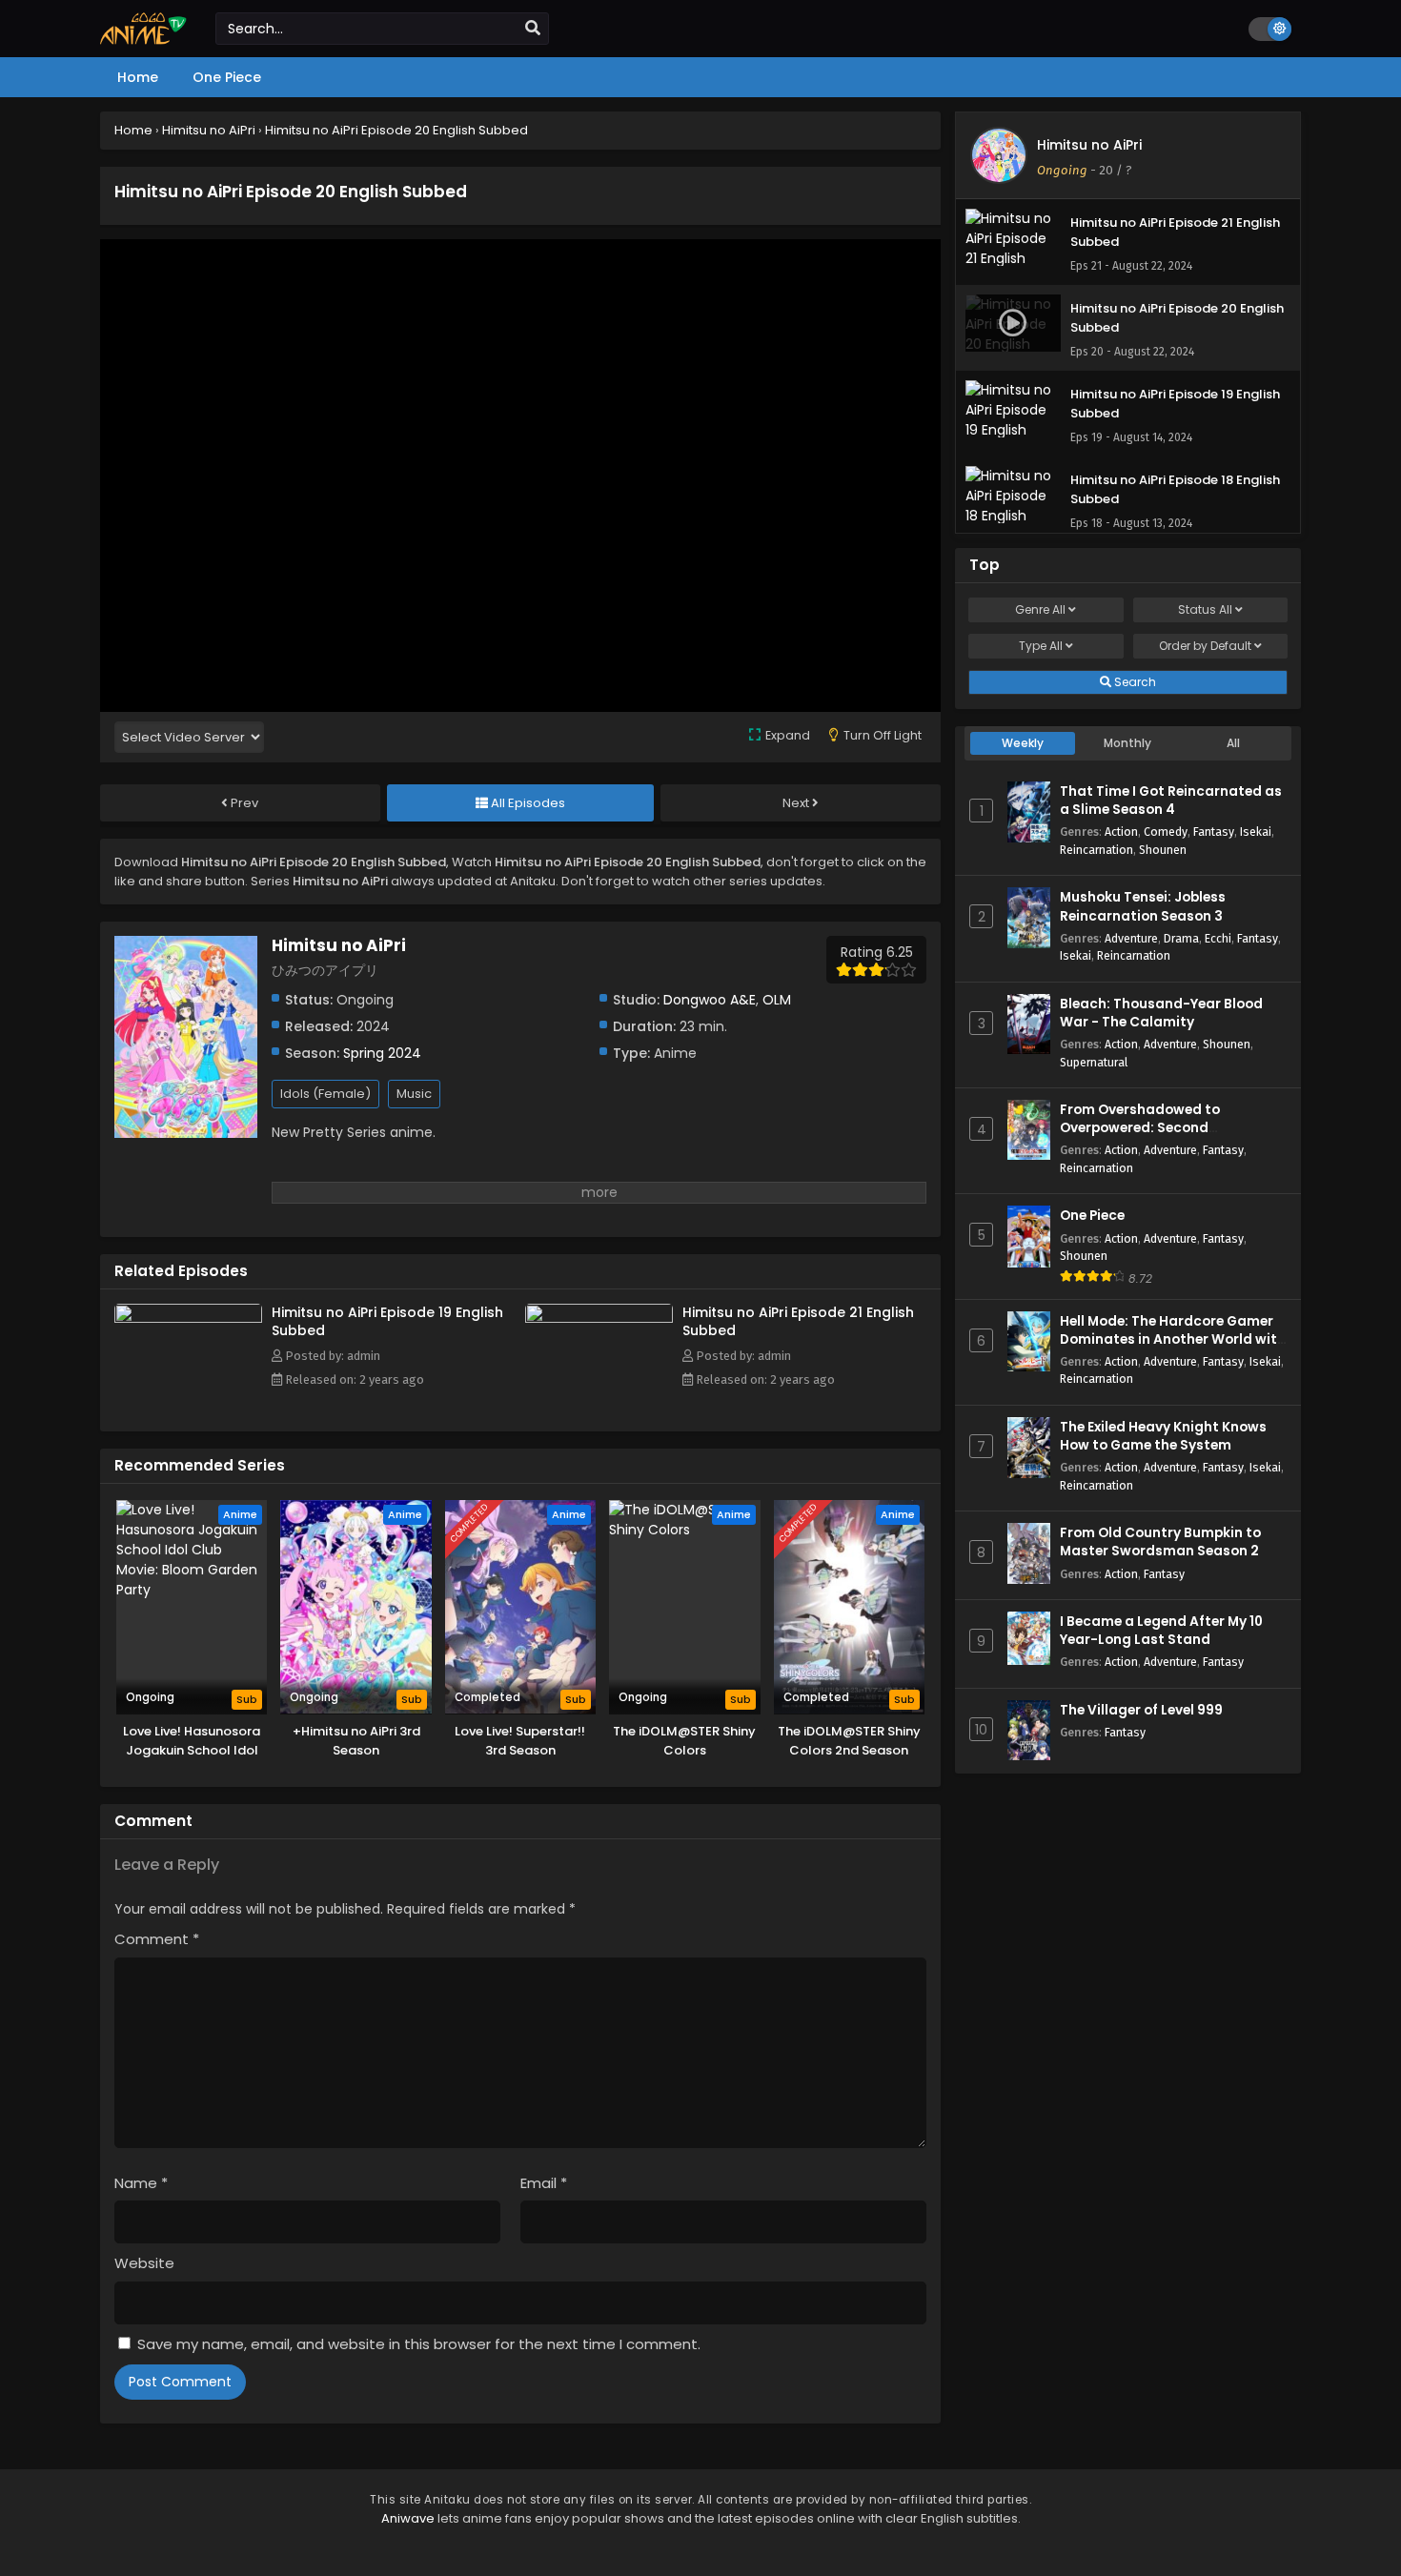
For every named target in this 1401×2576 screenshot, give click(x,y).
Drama (1181, 938)
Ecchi (1218, 938)
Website (144, 2263)
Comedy (1166, 832)
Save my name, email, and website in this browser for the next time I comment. (419, 2344)
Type (1041, 646)
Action (1121, 832)
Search (1134, 682)
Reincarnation (1096, 850)
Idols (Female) (325, 1094)
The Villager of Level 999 (1141, 1710)
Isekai (1256, 832)
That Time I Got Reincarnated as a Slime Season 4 (1171, 801)
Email (544, 2183)
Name (141, 2183)
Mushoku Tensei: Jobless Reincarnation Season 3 (1143, 906)
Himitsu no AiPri (1089, 145)
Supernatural (1094, 1062)
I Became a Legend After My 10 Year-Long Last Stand (1161, 1631)
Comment (157, 1939)
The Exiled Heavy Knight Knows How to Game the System (1163, 1436)
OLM (777, 1000)
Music (414, 1094)
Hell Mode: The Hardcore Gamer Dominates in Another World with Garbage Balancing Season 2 (1173, 1339)
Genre (1040, 609)
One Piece (1092, 1216)
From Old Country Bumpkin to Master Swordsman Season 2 (1160, 1542)
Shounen (1163, 850)
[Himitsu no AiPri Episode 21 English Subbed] (599, 1318)
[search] (533, 29)
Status (1205, 609)
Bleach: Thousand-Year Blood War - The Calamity (1161, 1013)
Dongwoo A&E (710, 1000)
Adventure (1131, 938)
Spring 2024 (382, 1053)
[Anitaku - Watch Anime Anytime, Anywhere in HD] (143, 40)
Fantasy (1214, 832)
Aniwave (408, 2518)
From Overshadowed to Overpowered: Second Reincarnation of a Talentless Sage (1161, 1137)
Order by (1205, 646)
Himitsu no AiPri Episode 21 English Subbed (798, 1321)
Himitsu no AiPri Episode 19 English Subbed (387, 1321)
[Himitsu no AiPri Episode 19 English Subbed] (188, 1318)
